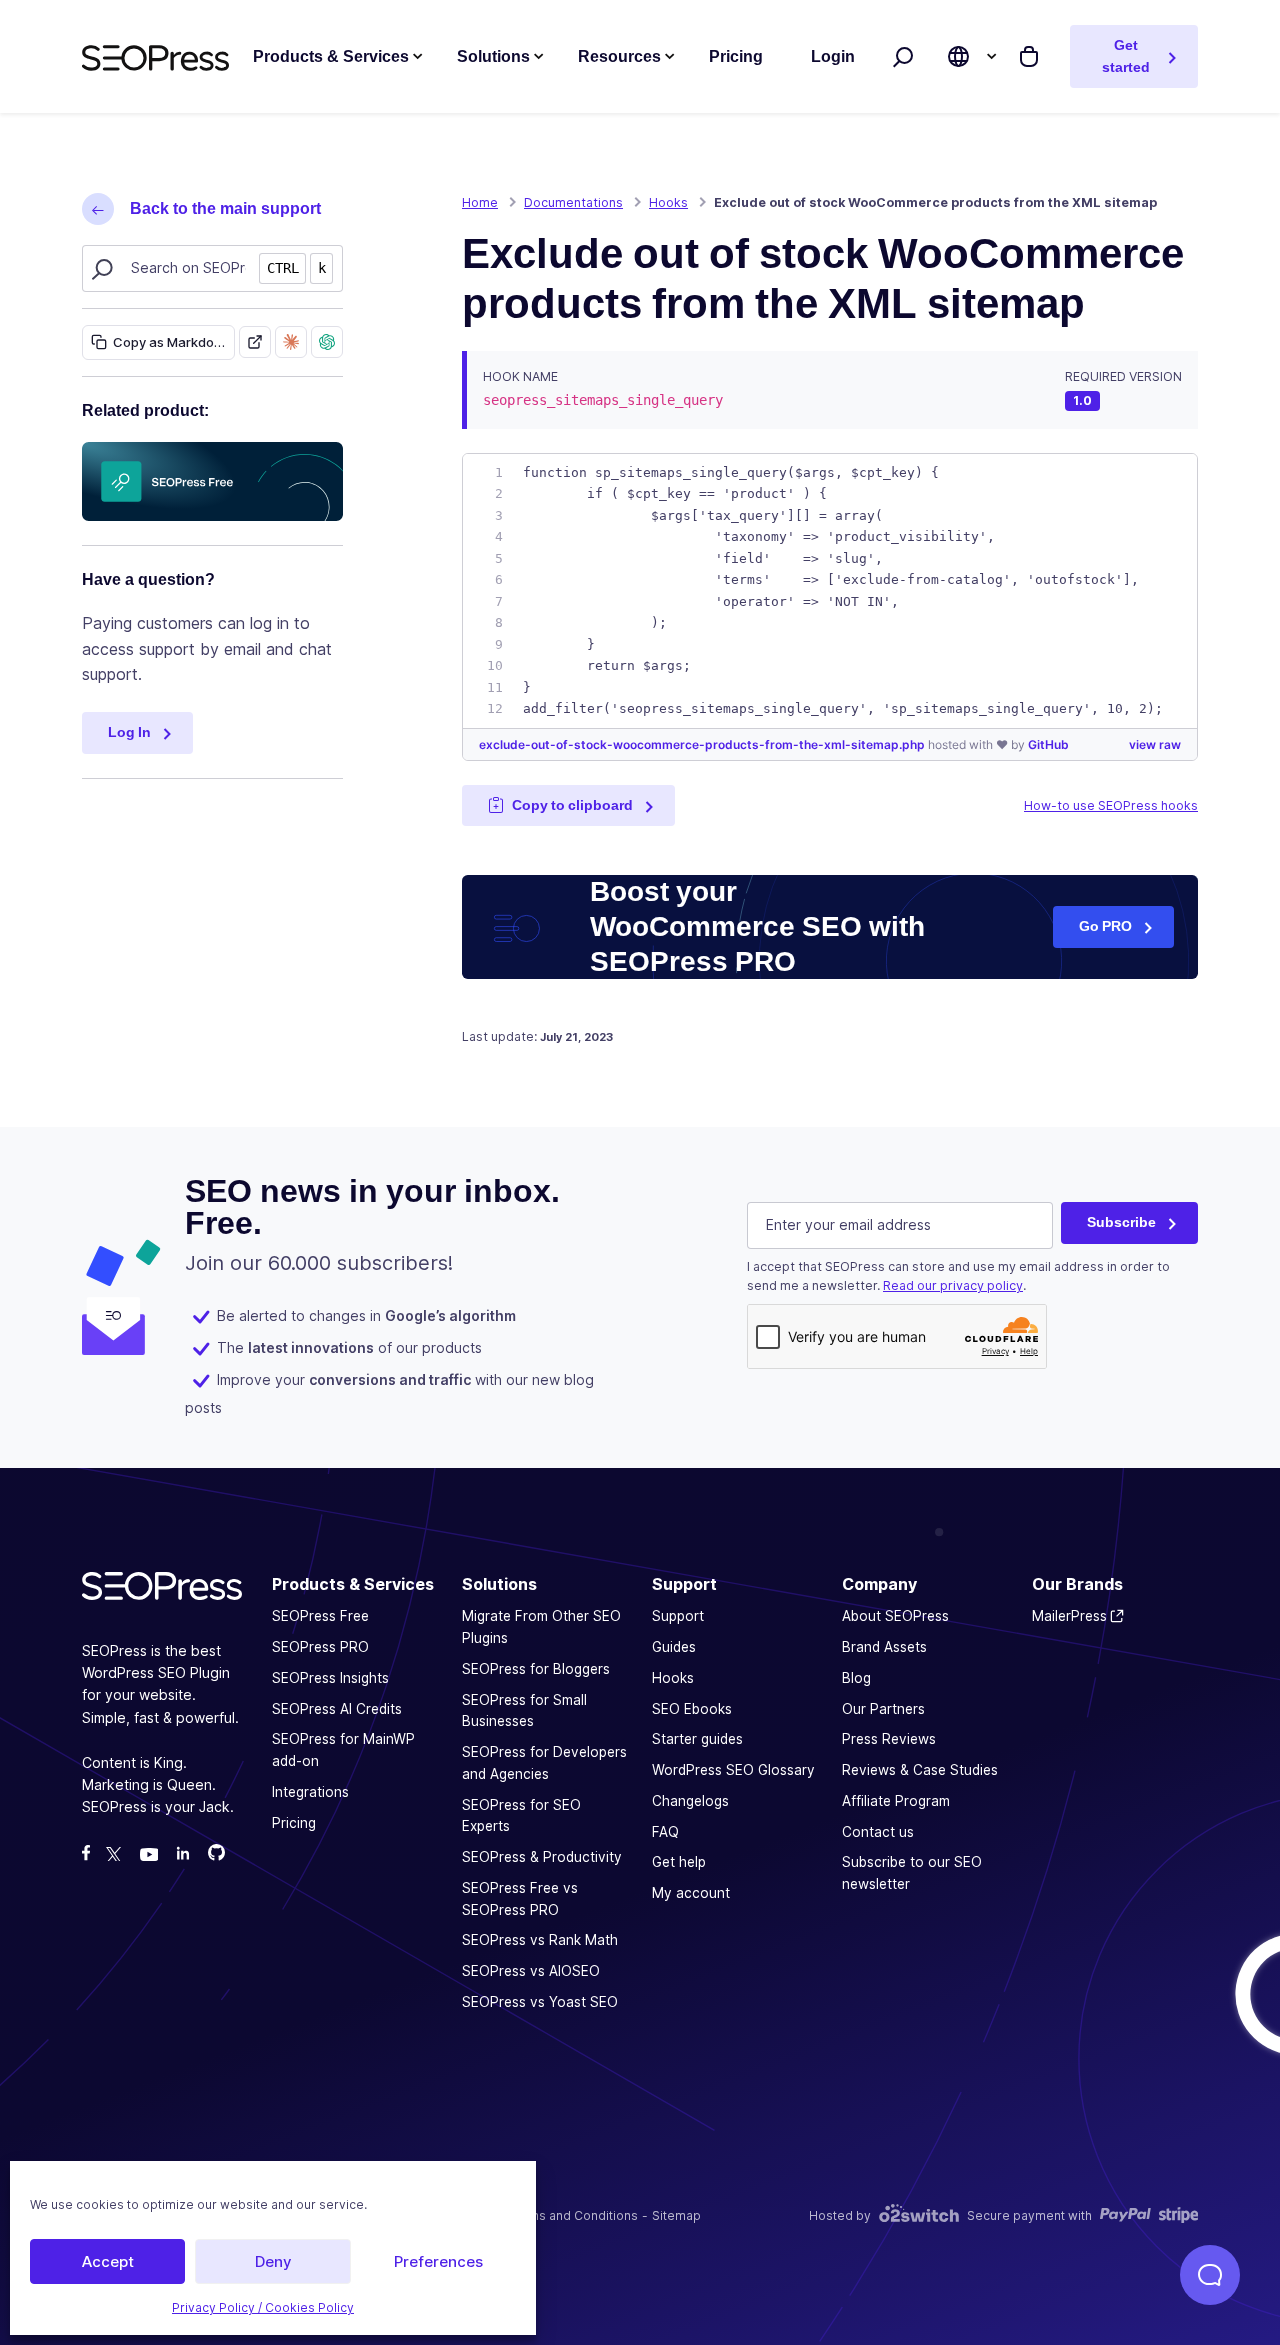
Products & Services (331, 56)
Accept (108, 2261)
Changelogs (690, 1801)
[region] (830, 591)
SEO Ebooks (692, 1709)
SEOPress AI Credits (337, 1709)
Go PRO (1105, 926)
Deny (273, 2261)
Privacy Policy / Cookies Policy (263, 2307)
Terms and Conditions (573, 2215)
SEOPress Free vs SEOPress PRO (520, 1899)
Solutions (493, 56)
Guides (674, 1647)
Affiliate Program (896, 1801)
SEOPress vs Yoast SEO (540, 2002)
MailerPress (1069, 1617)
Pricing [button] (736, 56)
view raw (1155, 744)
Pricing (294, 1823)
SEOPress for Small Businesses (524, 1711)
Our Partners (883, 1709)
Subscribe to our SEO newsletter (912, 1874)
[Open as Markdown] (255, 342)
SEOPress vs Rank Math (540, 1941)
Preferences (438, 2261)
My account (691, 1893)
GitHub (1048, 744)
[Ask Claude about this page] (291, 342)
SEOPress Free (320, 1617)
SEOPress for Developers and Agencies (544, 1763)
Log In (129, 732)
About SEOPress (895, 1617)
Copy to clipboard (572, 805)
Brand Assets (884, 1647)
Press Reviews (889, 1740)
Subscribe (1121, 1222)
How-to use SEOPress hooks (1111, 805)
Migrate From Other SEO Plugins (541, 1628)
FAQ (665, 1832)
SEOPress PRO (320, 1647)
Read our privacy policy (953, 1286)
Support (678, 1617)
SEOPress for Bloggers (536, 1669)
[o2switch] (919, 2215)
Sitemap (676, 2215)
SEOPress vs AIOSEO (531, 1971)
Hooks (673, 1678)
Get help (679, 1863)
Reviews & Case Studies (920, 1770)
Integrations (310, 1792)
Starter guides (697, 1740)
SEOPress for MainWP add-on (343, 1751)
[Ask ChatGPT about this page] (327, 342)
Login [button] (833, 56)
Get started (1126, 56)
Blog (856, 1678)
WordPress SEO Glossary (733, 1770)
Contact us (878, 1832)
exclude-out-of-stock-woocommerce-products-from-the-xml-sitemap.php (703, 744)
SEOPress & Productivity (542, 1857)
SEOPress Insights (330, 1678)
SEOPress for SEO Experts (521, 1816)
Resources (619, 56)
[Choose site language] (958, 56)
